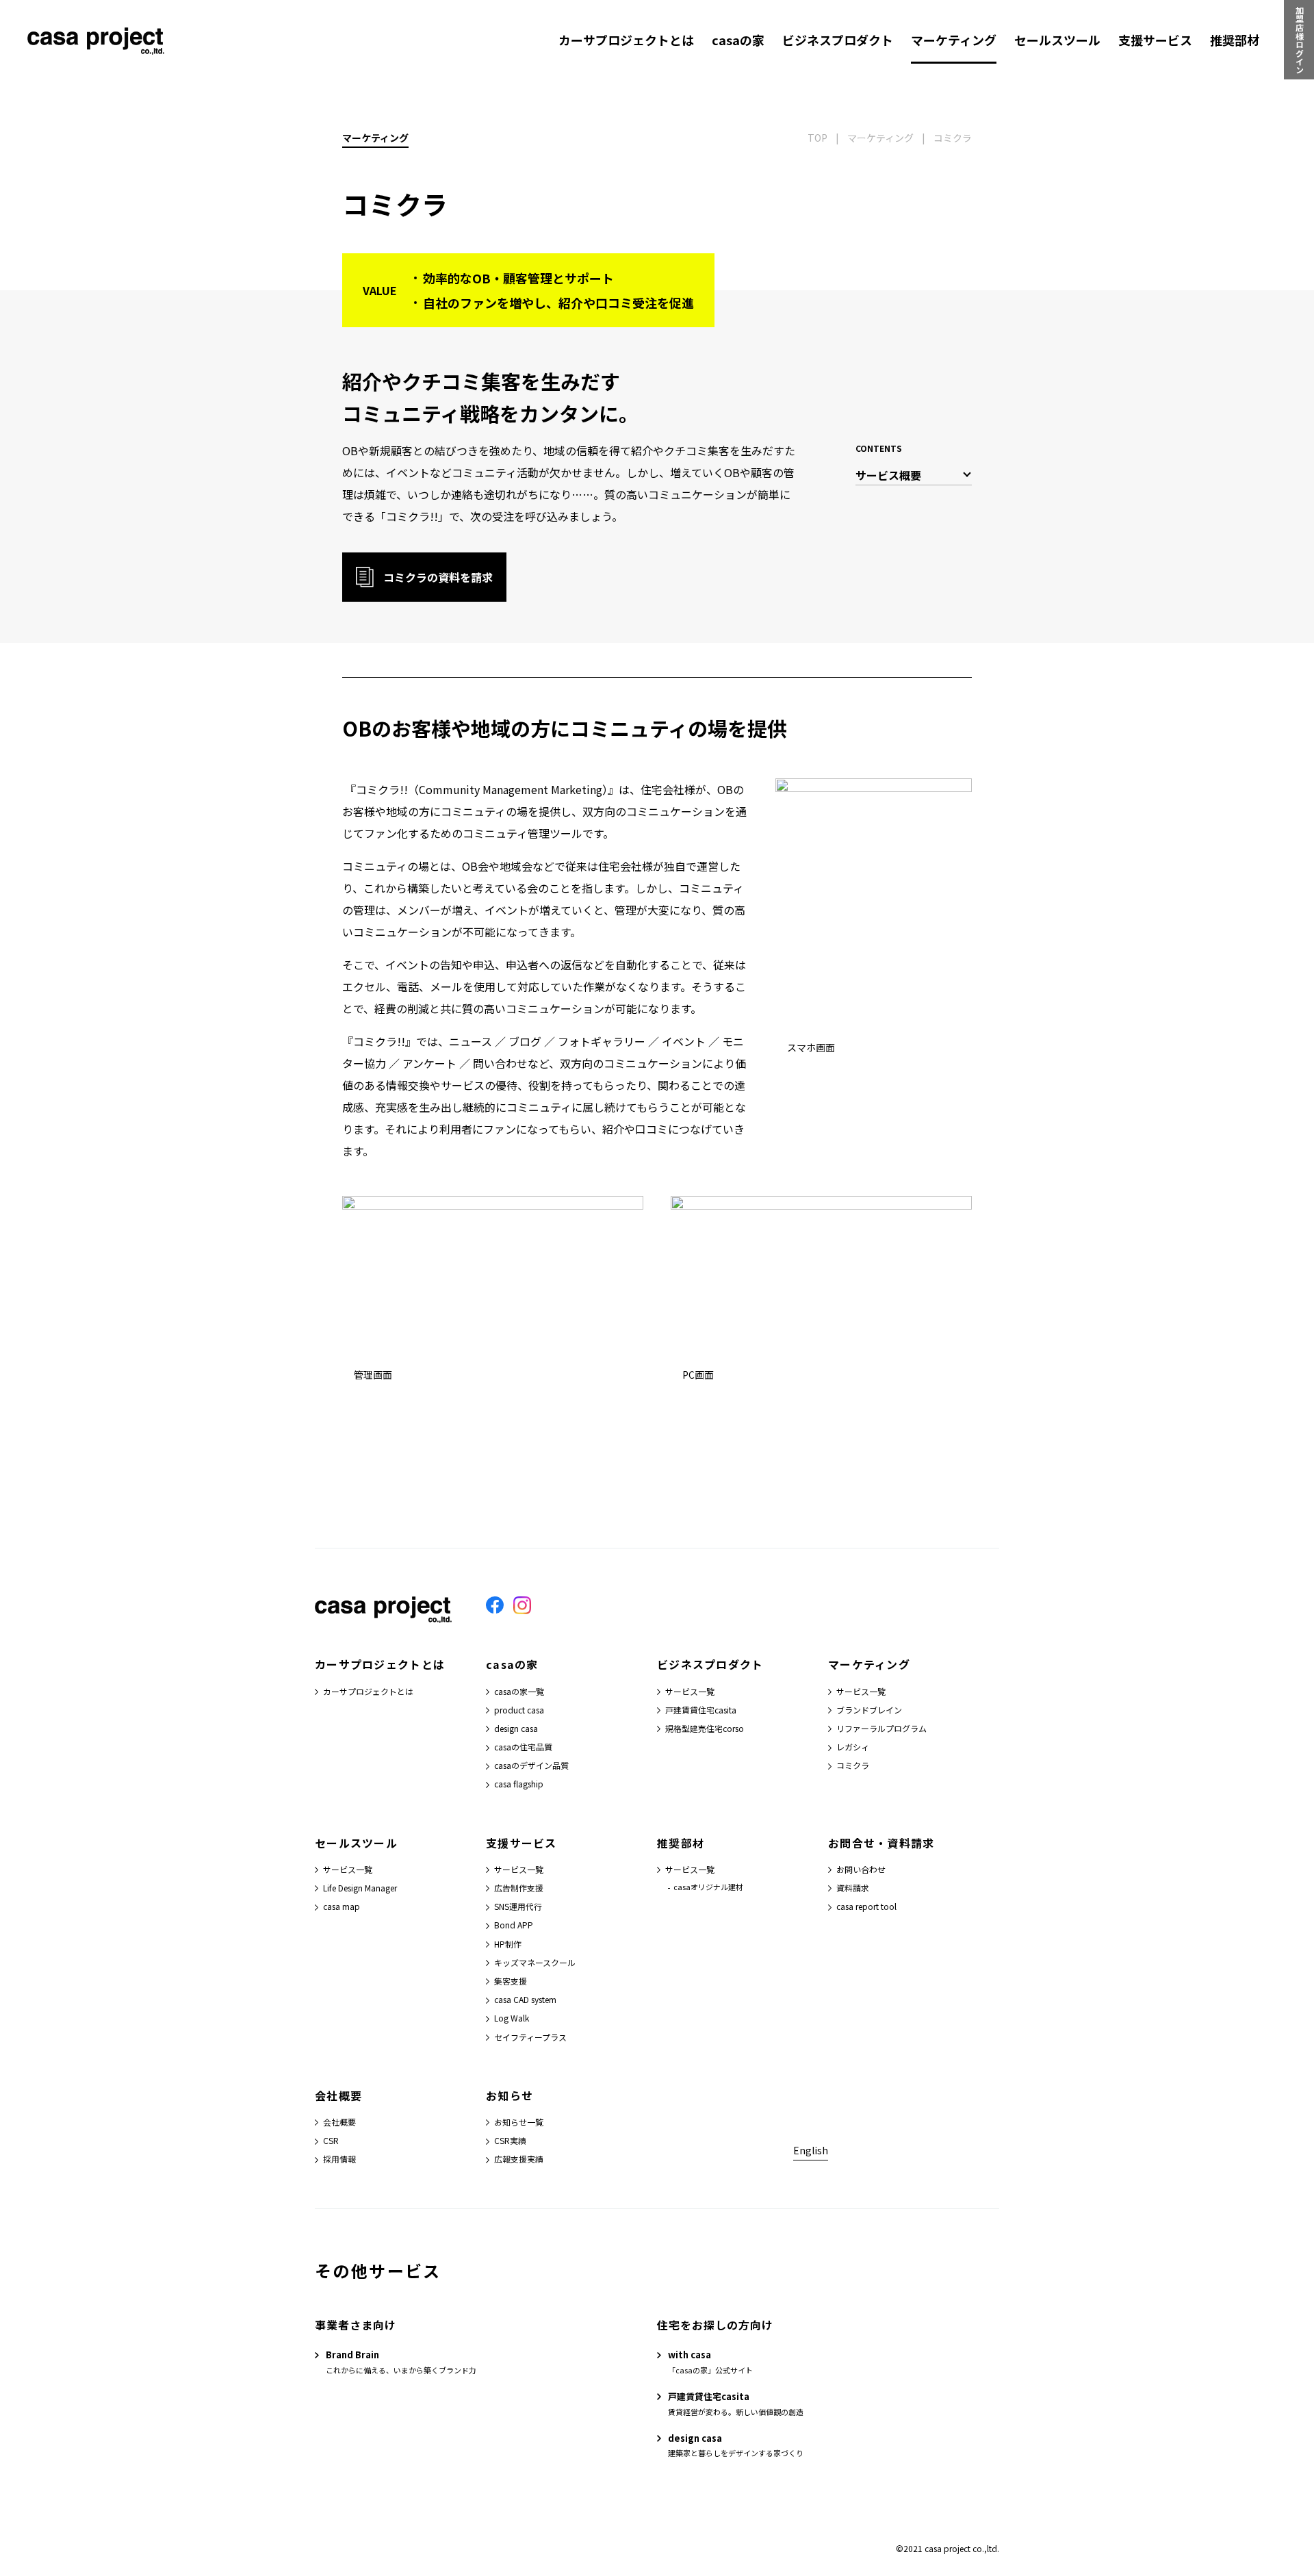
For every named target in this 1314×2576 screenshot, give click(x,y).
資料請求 (853, 1888)
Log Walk (512, 2018)
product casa (519, 1710)
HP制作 (508, 1944)
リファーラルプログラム (881, 1728)
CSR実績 (510, 2140)
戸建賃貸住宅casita (701, 1710)
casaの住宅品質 (523, 1747)
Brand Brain (352, 2355)
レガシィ (853, 1747)
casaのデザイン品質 (531, 1765)
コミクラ (853, 1765)
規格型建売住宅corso (705, 1728)
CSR (331, 2140)
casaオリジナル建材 (708, 1887)
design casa (516, 1728)
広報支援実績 (519, 2159)
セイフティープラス (530, 2037)
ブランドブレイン (869, 1710)
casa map (342, 1906)
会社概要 (339, 2122)
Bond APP (514, 1925)
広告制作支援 (519, 1888)
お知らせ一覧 (519, 2122)
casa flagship (519, 1784)
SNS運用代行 (518, 1906)
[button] (424, 577)
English (811, 2150)
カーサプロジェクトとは (368, 1691)
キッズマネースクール (535, 1962)
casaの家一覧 (519, 1691)
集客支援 (511, 1981)
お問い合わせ (861, 1869)
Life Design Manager (360, 1888)
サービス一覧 (690, 1691)
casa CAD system (525, 1999)
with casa (690, 2355)
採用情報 (339, 2159)
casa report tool (866, 1906)
